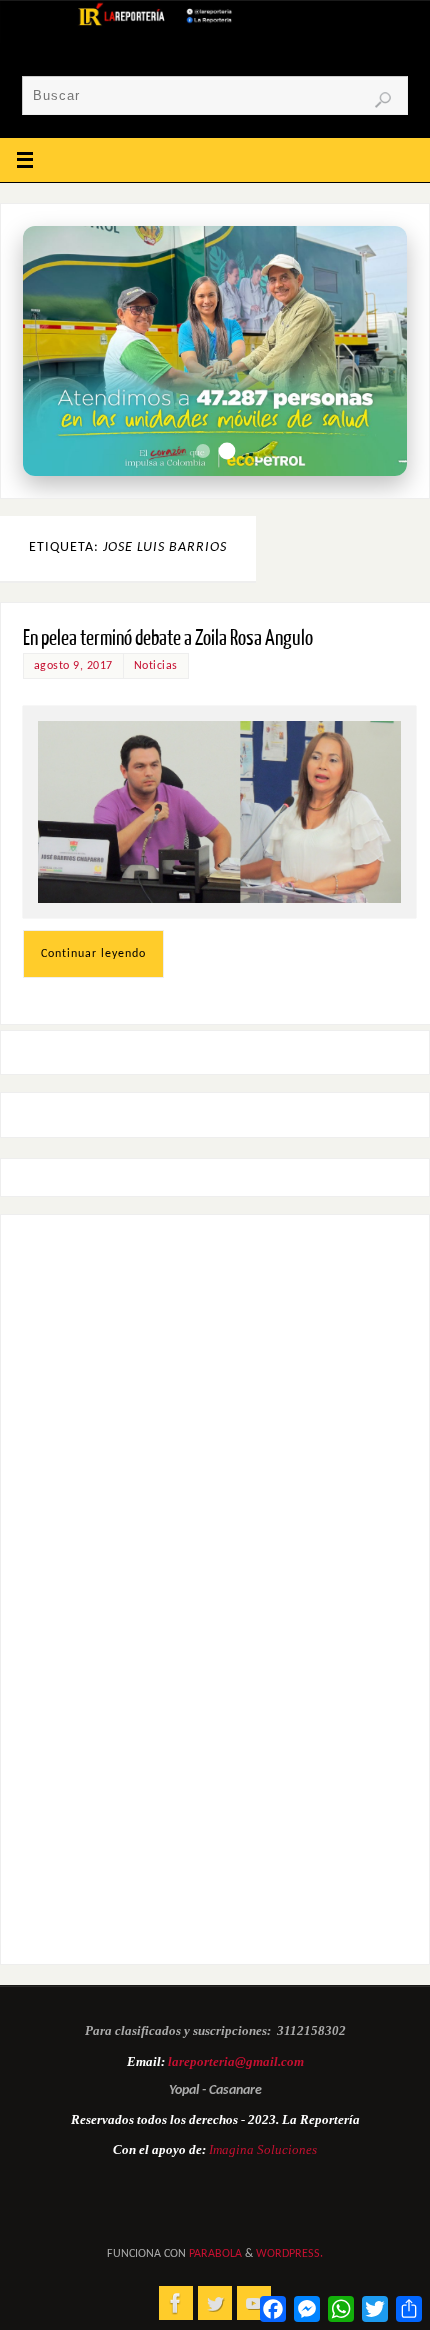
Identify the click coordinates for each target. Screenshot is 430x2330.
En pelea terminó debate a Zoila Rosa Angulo (168, 638)
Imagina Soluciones (263, 2149)
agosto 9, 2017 (73, 666)
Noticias (156, 666)
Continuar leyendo (93, 954)
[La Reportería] (176, 2303)
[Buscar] (383, 100)
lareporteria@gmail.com (236, 2061)
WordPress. (289, 2254)
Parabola (215, 2254)
